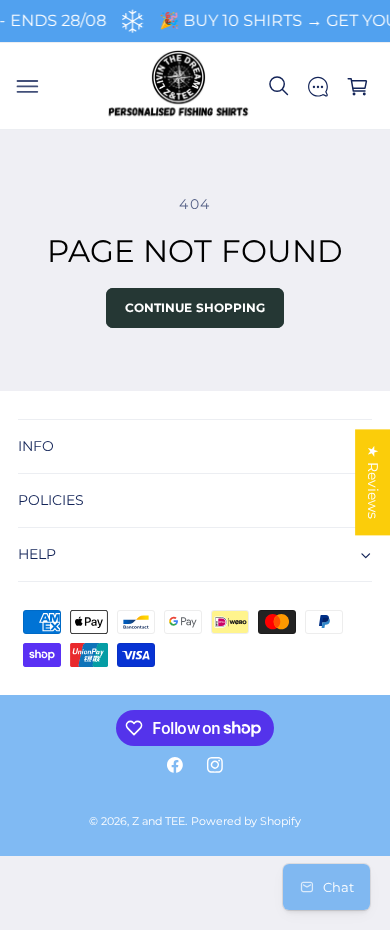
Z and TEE (158, 821)
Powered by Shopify (246, 821)
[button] (27, 87)
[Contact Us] (318, 87)
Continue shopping (195, 308)
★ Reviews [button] (373, 482)
